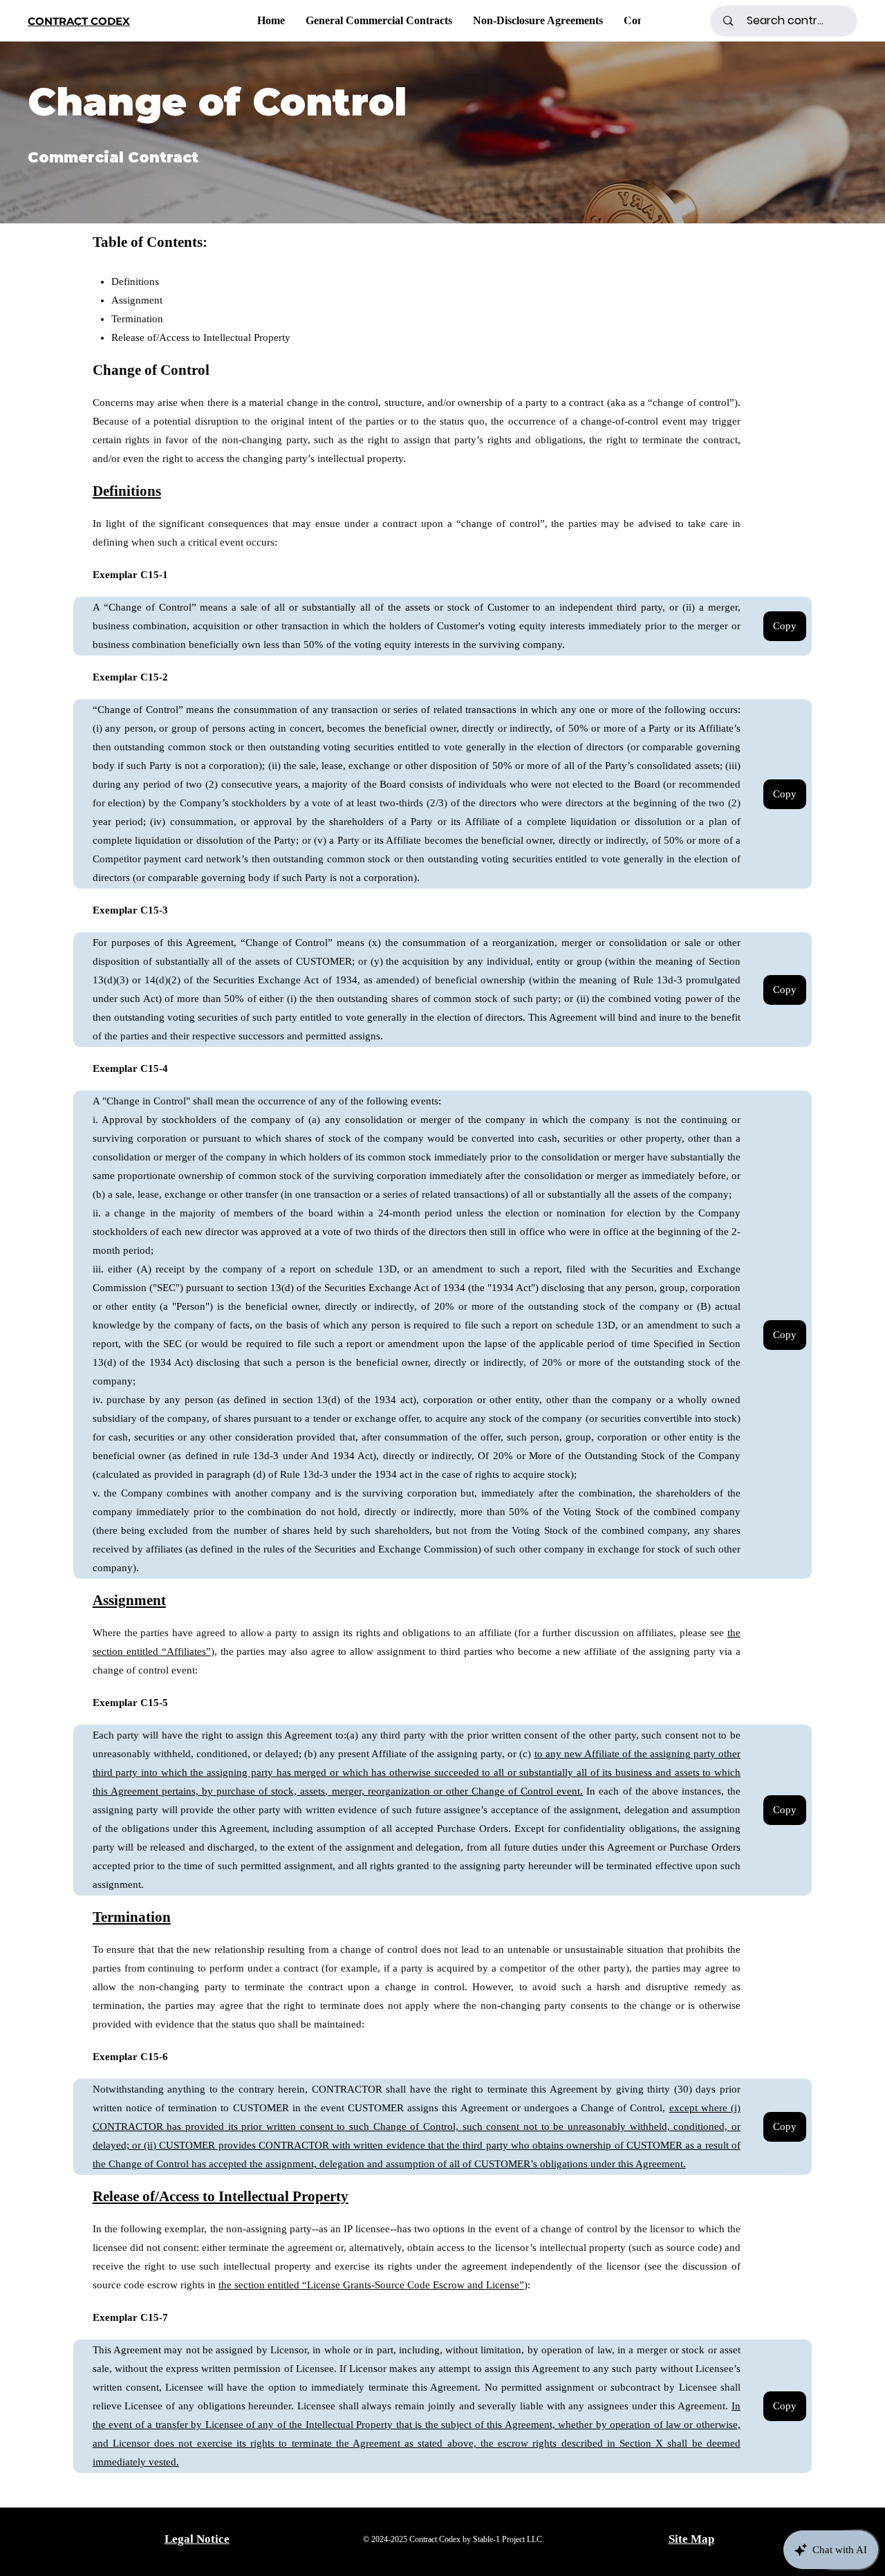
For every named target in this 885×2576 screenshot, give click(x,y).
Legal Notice (197, 2539)
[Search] (705, 21)
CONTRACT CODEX (79, 21)
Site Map (691, 2539)
